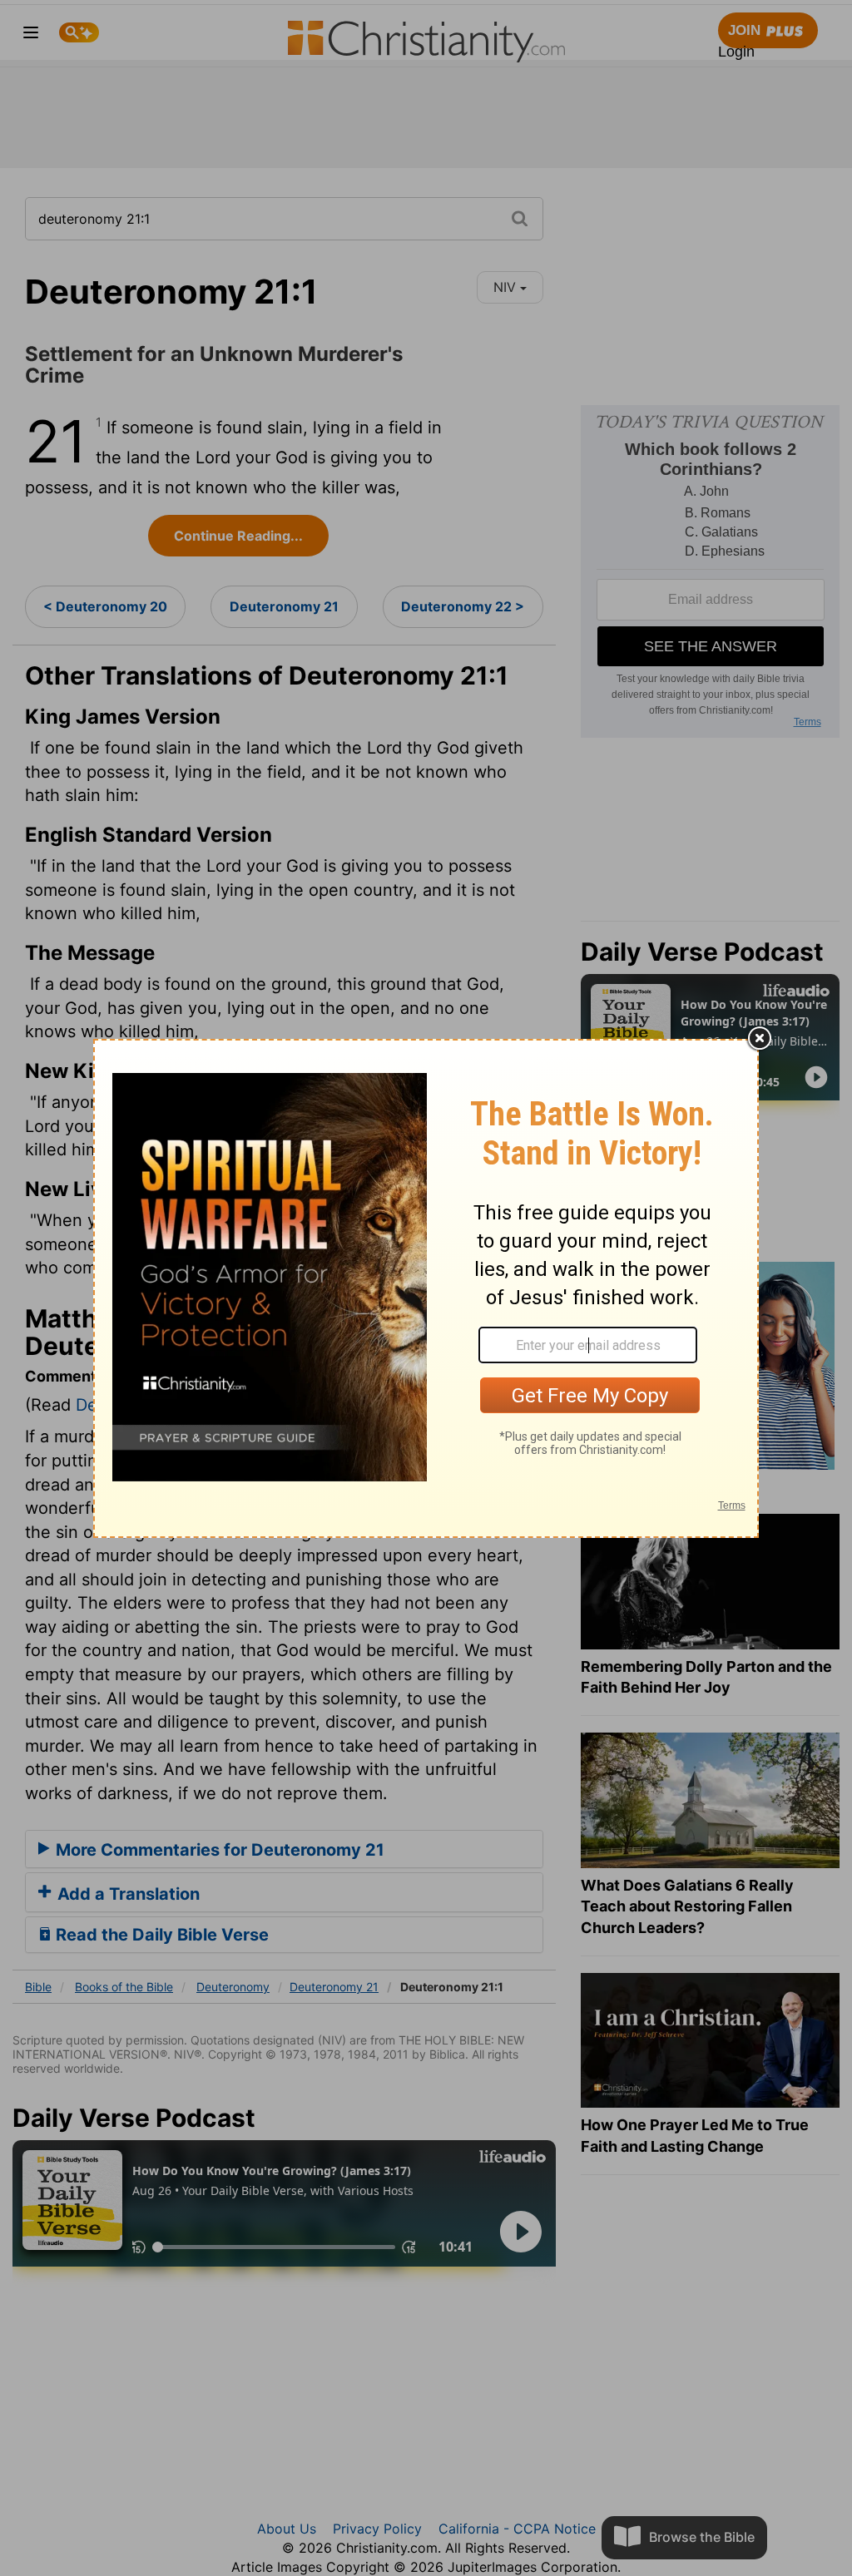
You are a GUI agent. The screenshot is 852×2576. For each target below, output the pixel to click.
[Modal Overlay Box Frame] (426, 1288)
